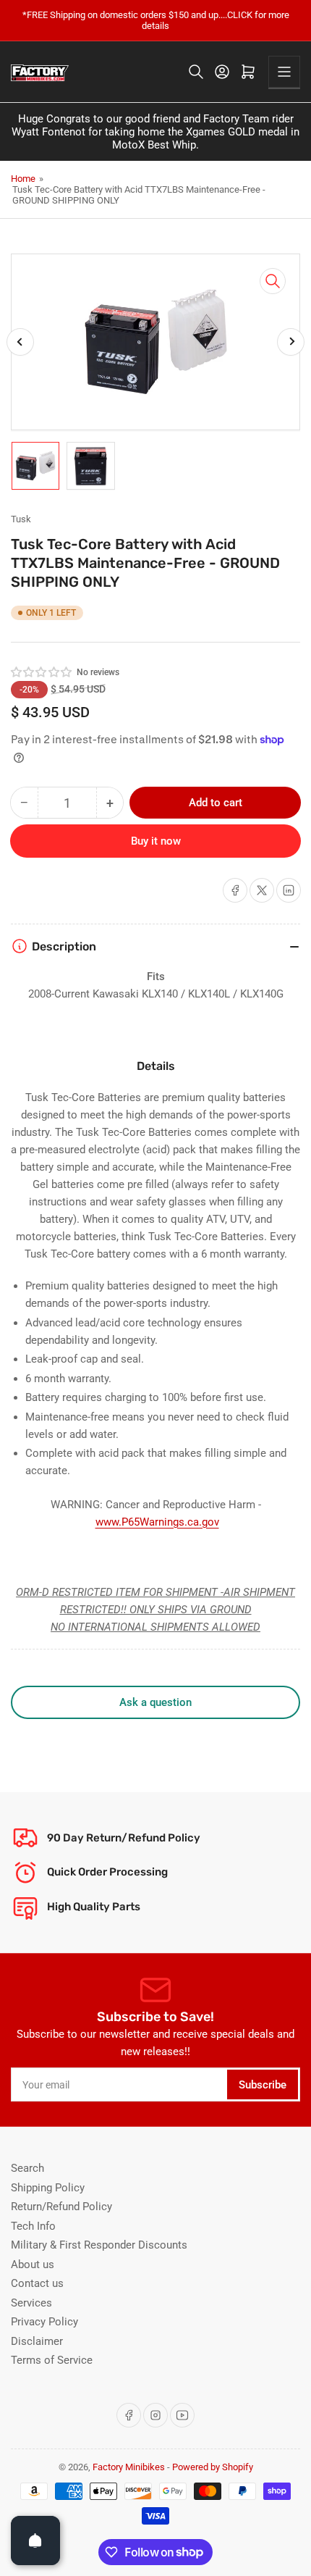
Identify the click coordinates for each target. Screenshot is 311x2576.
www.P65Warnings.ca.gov (157, 1522)
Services (31, 2303)
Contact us (37, 2283)
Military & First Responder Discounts (99, 2245)
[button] (42, 672)
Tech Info (33, 2226)
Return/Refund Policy (61, 2207)
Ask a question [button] (155, 1702)
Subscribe (263, 2085)
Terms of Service (52, 2360)
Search (27, 2168)
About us (33, 2265)
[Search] (196, 72)
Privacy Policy (44, 2322)
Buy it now (156, 841)
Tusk (21, 519)
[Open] (35, 2541)
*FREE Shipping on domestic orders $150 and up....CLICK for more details (156, 20)
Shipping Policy (48, 2188)
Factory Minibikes (129, 2467)
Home (23, 179)
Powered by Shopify (213, 2467)
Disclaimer (37, 2341)
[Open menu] (284, 72)
